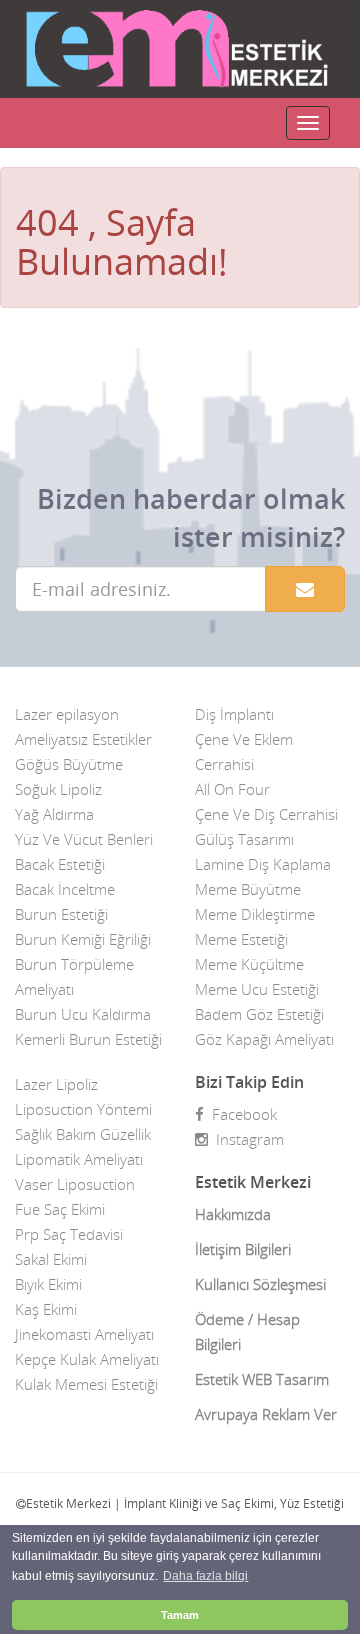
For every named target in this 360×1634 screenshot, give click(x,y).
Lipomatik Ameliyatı (79, 1159)
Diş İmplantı (234, 714)
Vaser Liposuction (75, 1184)
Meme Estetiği (241, 939)
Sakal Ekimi (51, 1259)
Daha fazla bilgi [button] (205, 1576)
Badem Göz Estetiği (259, 1014)
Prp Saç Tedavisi (69, 1234)
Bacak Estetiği (60, 864)
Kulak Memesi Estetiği (86, 1384)
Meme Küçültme (249, 964)
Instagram (246, 1139)
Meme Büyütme (248, 889)
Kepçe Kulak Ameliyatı (87, 1359)
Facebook (240, 1114)
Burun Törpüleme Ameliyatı (74, 976)
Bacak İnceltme (65, 889)
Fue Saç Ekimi (60, 1209)
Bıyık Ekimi (48, 1284)
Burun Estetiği (61, 914)
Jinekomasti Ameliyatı (84, 1334)
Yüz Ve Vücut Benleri (84, 839)
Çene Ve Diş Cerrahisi (266, 814)
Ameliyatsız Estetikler (83, 739)
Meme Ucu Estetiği (257, 989)
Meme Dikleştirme (255, 914)
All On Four (232, 789)
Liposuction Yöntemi (83, 1109)
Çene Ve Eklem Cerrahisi (244, 751)
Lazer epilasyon (67, 714)
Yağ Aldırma (54, 814)
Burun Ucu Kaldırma (83, 1014)
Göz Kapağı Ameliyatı (264, 1039)
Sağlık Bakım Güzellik (83, 1134)
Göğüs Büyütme (69, 764)
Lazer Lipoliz (56, 1084)
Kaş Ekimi (46, 1309)
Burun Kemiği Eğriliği (83, 939)
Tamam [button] (180, 1615)
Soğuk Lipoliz (58, 789)
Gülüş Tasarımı (244, 839)
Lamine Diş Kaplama (263, 864)
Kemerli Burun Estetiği (88, 1039)
